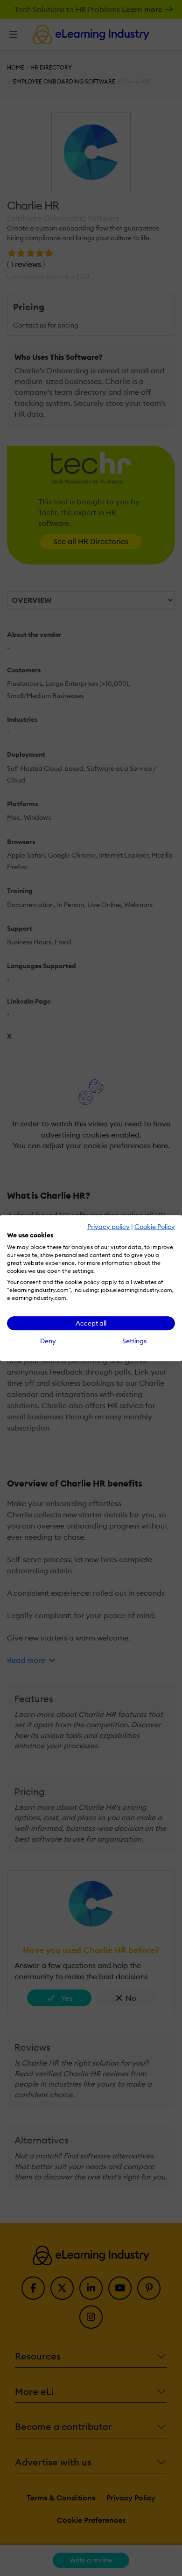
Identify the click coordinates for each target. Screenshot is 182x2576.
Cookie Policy (155, 1227)
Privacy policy (108, 1227)
